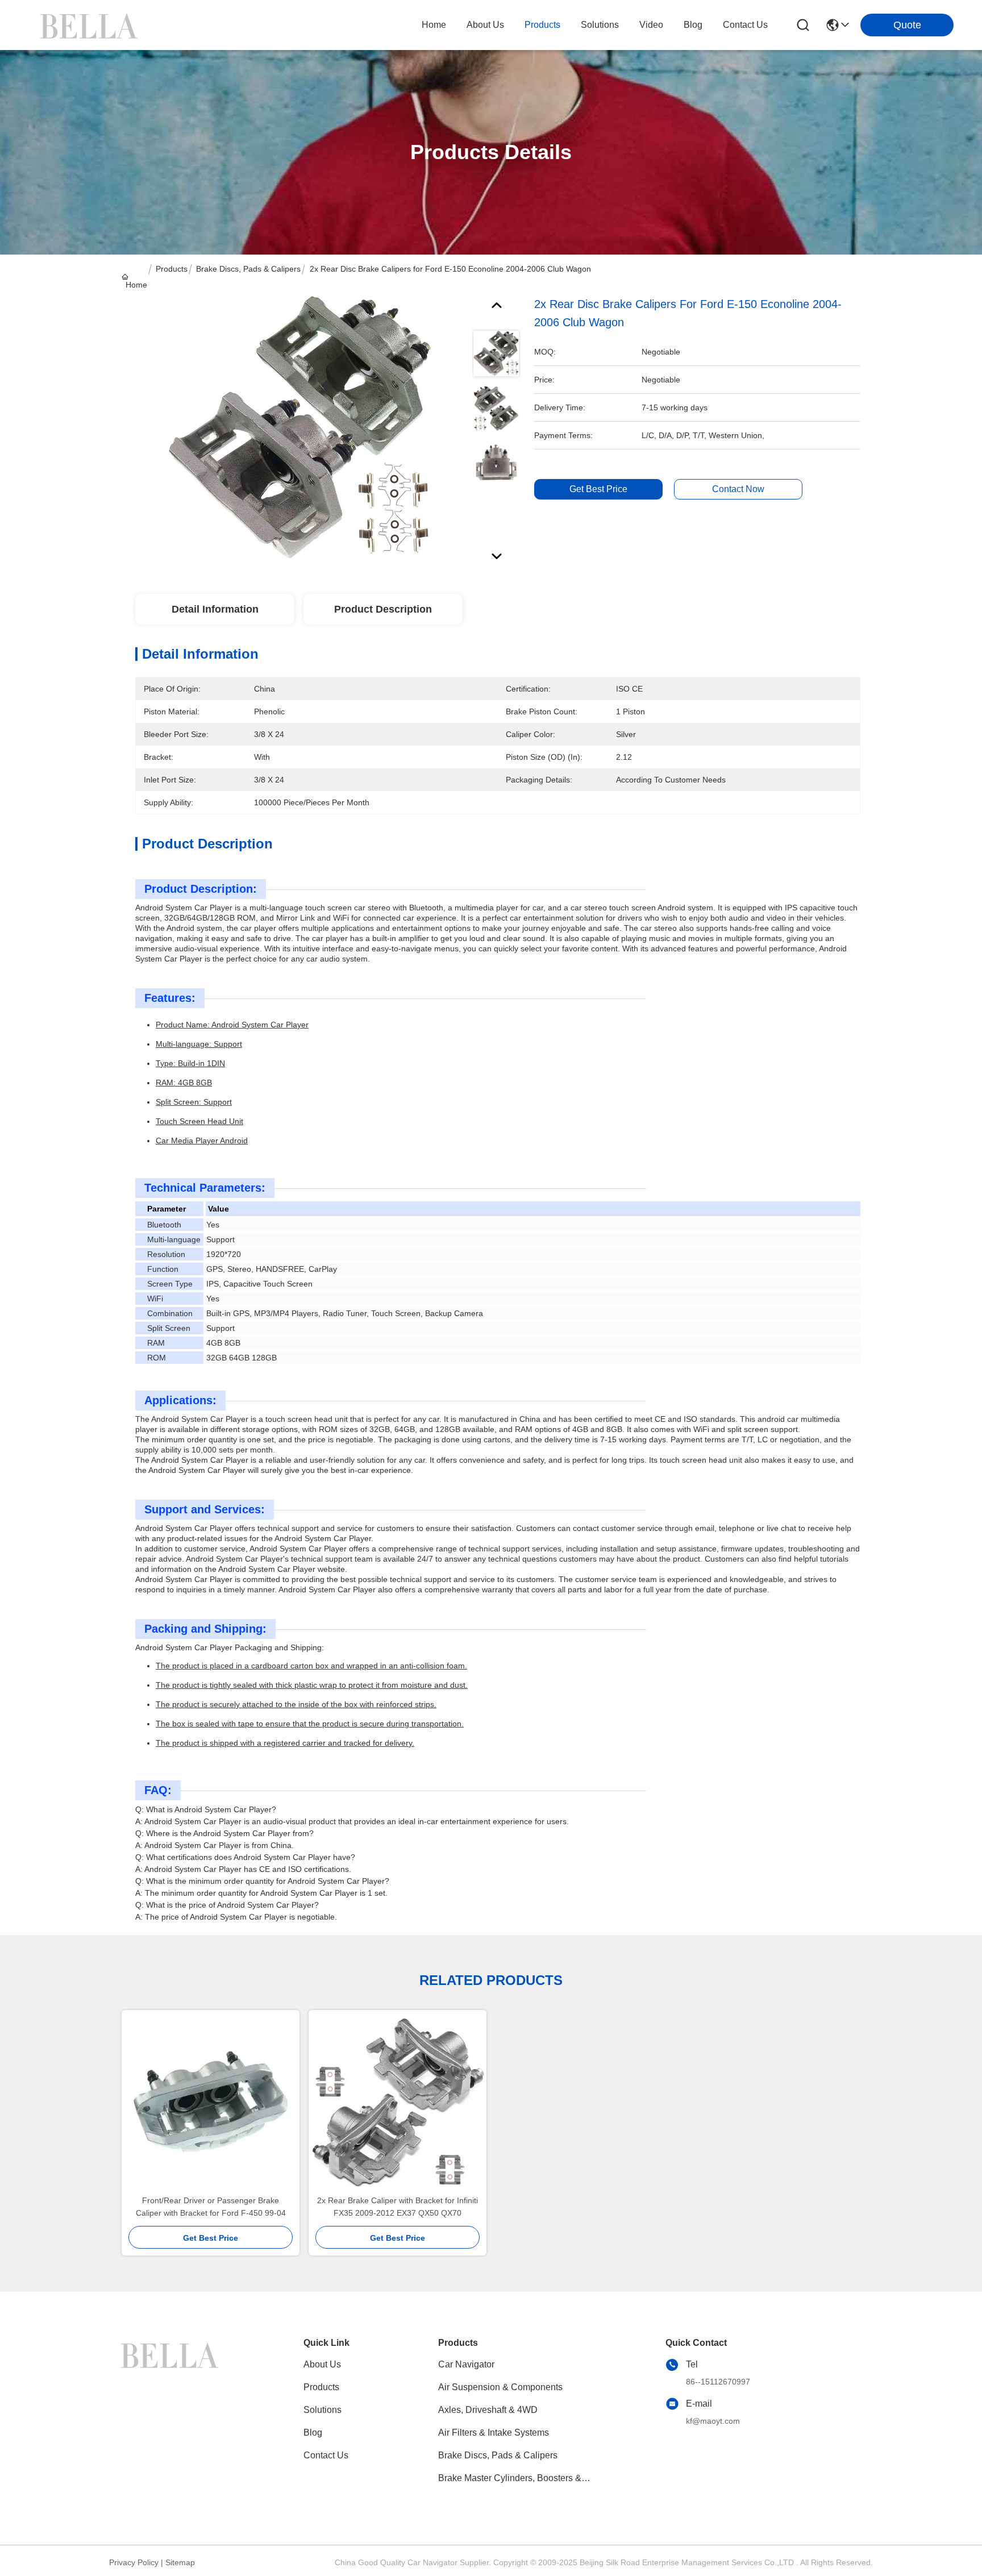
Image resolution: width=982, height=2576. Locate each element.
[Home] (172, 2354)
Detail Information (215, 609)
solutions (600, 25)
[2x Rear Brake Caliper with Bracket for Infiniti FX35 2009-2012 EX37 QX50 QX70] (398, 2102)
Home (434, 25)
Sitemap (180, 2562)
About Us (322, 2364)
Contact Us (326, 2455)
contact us (745, 25)
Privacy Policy (134, 2562)
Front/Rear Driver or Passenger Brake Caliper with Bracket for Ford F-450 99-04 (211, 2207)
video (651, 25)
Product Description (383, 609)
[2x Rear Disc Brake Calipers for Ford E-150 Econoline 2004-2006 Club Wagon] (299, 427)
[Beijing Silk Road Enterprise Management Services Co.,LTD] (91, 25)
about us (485, 25)
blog (693, 25)
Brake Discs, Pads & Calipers (248, 269)
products (542, 25)
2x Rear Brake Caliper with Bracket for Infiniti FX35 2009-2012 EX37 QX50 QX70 (398, 2207)
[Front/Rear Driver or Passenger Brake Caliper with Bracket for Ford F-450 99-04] (211, 2102)
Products (172, 269)
